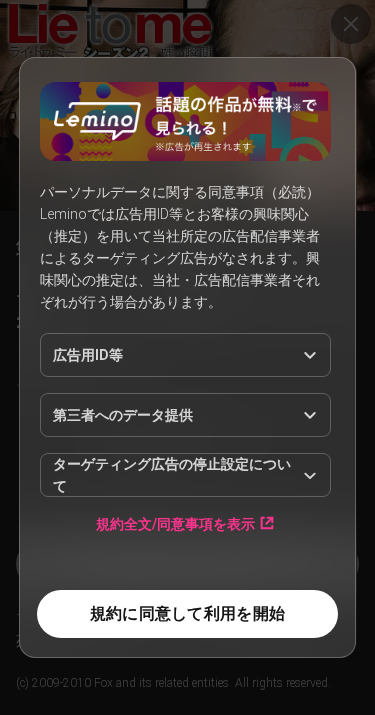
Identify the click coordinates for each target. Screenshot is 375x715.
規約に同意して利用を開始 (187, 613)
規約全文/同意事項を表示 (175, 523)
